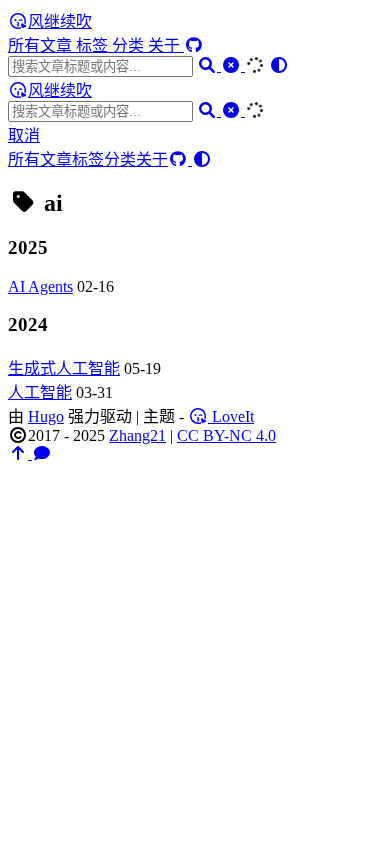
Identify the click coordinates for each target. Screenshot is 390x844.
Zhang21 (137, 435)
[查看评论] (42, 453)
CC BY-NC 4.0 (226, 435)
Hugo (46, 416)
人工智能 (40, 392)
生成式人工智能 (64, 368)
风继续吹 (60, 21)
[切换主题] (279, 65)
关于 (166, 45)
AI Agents (40, 286)
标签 (94, 45)
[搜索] (209, 65)
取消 (24, 135)
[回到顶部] (20, 453)
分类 (130, 45)
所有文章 (42, 45)
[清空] (233, 65)
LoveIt (231, 416)
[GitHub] (194, 45)
